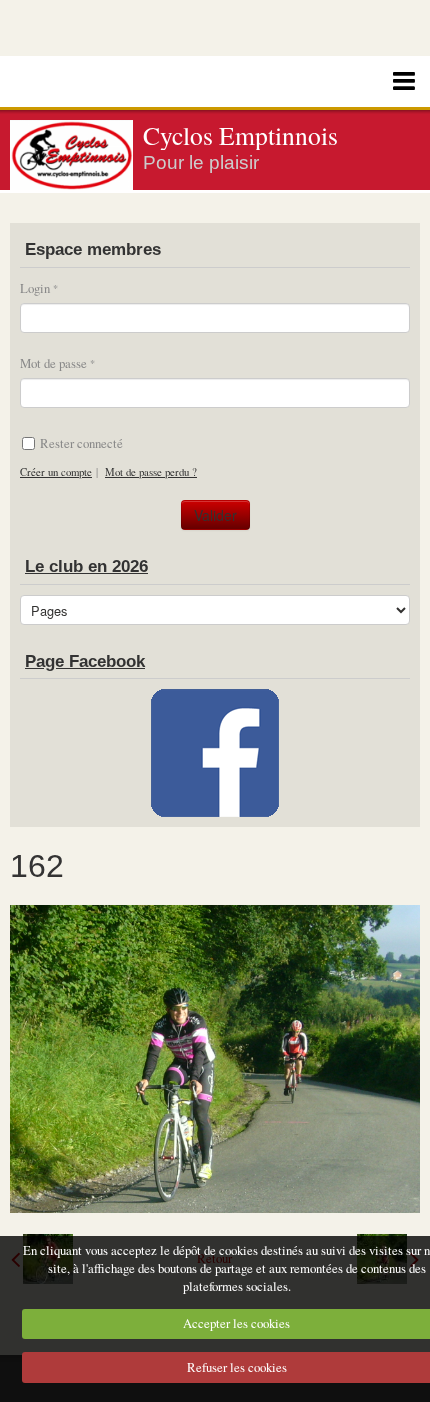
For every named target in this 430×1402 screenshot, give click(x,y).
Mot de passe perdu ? (151, 472)
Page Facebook (85, 661)
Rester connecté (81, 443)
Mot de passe (53, 363)
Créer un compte (56, 472)
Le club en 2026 (86, 566)
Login (35, 288)
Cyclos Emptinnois (240, 135)
